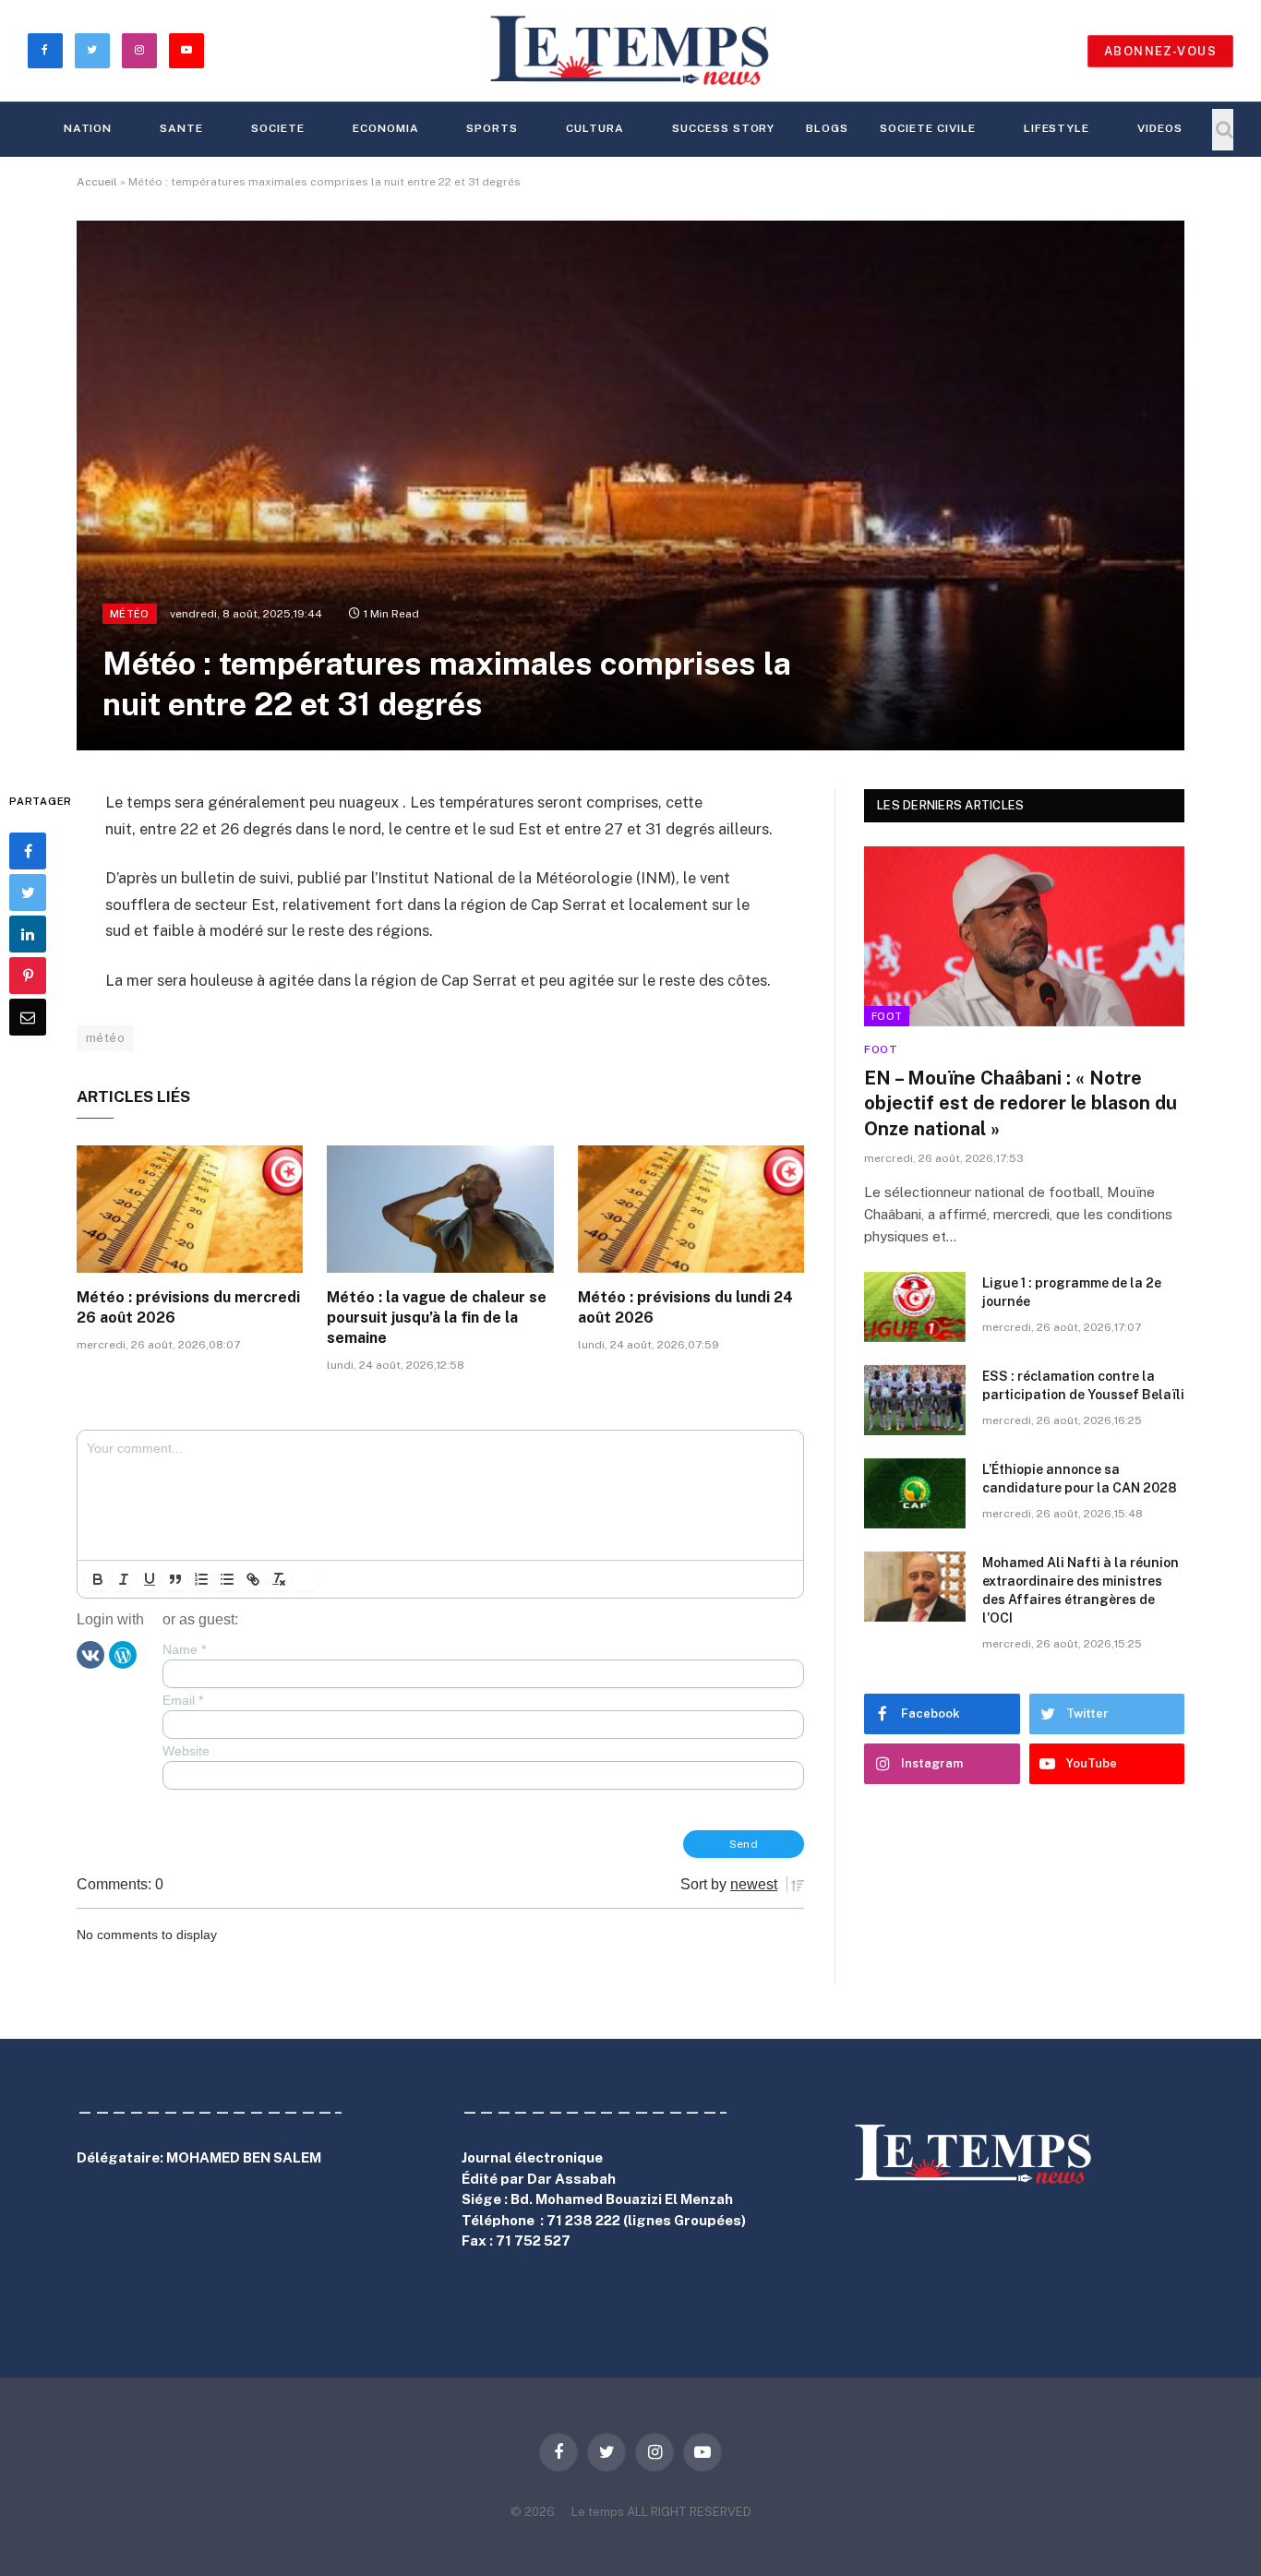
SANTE (181, 128)
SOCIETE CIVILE (927, 128)
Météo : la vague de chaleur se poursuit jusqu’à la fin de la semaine (437, 1318)
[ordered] (201, 1579)
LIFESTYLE (1057, 128)
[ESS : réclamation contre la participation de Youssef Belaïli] (915, 1400)
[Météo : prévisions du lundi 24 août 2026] (691, 1209)
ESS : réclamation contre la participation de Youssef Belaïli (1083, 1385)
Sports (492, 128)
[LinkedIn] (28, 934)
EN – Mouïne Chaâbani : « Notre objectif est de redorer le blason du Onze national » (1021, 1103)
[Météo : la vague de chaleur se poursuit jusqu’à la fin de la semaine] (440, 1209)
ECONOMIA (386, 128)
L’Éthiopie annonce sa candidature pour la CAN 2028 (1080, 1479)
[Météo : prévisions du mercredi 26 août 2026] (190, 1209)
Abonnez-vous (1160, 51)
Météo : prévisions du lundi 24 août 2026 (685, 1307)
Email (183, 1700)
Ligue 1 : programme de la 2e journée (1072, 1292)
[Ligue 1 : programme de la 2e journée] (915, 1307)
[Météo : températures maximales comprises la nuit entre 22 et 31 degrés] (630, 485)
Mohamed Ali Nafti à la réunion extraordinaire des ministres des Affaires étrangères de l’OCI (1081, 1590)
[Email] (28, 1017)
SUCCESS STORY (723, 128)
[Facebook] (28, 851)
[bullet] (227, 1579)
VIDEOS (1160, 128)
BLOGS (827, 128)
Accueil (97, 182)
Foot (887, 1016)
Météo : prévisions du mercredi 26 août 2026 (188, 1307)
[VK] (90, 1654)
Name (184, 1649)
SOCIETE (278, 128)
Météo (130, 614)
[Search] (1223, 130)
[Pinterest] (28, 976)
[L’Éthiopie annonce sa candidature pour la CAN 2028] (915, 1493)
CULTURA (595, 128)
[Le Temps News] (630, 51)
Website (186, 1751)
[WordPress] (123, 1654)
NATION (88, 128)
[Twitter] (28, 893)
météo (105, 1038)
